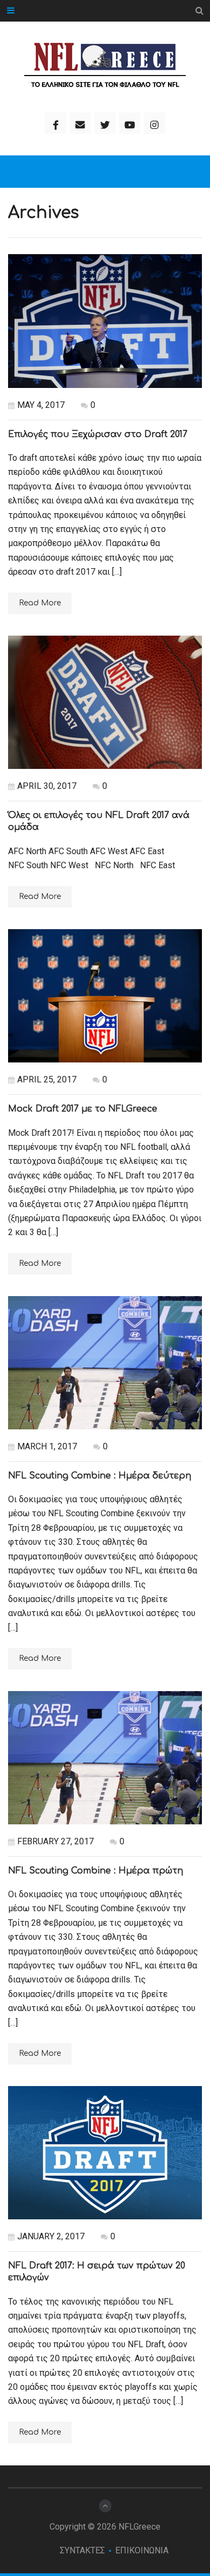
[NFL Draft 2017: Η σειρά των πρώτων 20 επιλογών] (105, 2153)
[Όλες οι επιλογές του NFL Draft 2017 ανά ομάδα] (105, 703)
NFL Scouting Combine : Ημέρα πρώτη (96, 1871)
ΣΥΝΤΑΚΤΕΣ (82, 2550)
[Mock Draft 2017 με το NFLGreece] (105, 996)
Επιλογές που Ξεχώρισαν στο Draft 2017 (98, 434)
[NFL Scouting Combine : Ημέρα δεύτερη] (105, 1363)
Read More (40, 603)
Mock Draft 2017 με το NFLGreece (83, 1109)
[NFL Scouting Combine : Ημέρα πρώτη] (105, 1758)
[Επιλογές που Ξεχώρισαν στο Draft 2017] (105, 321)
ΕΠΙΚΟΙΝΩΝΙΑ (142, 2550)
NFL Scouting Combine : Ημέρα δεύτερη (100, 1476)
